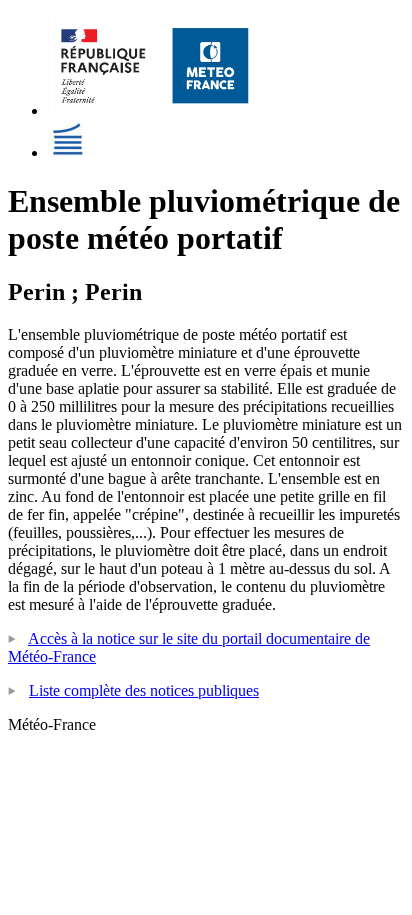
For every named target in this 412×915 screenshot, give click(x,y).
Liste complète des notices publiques (144, 690)
